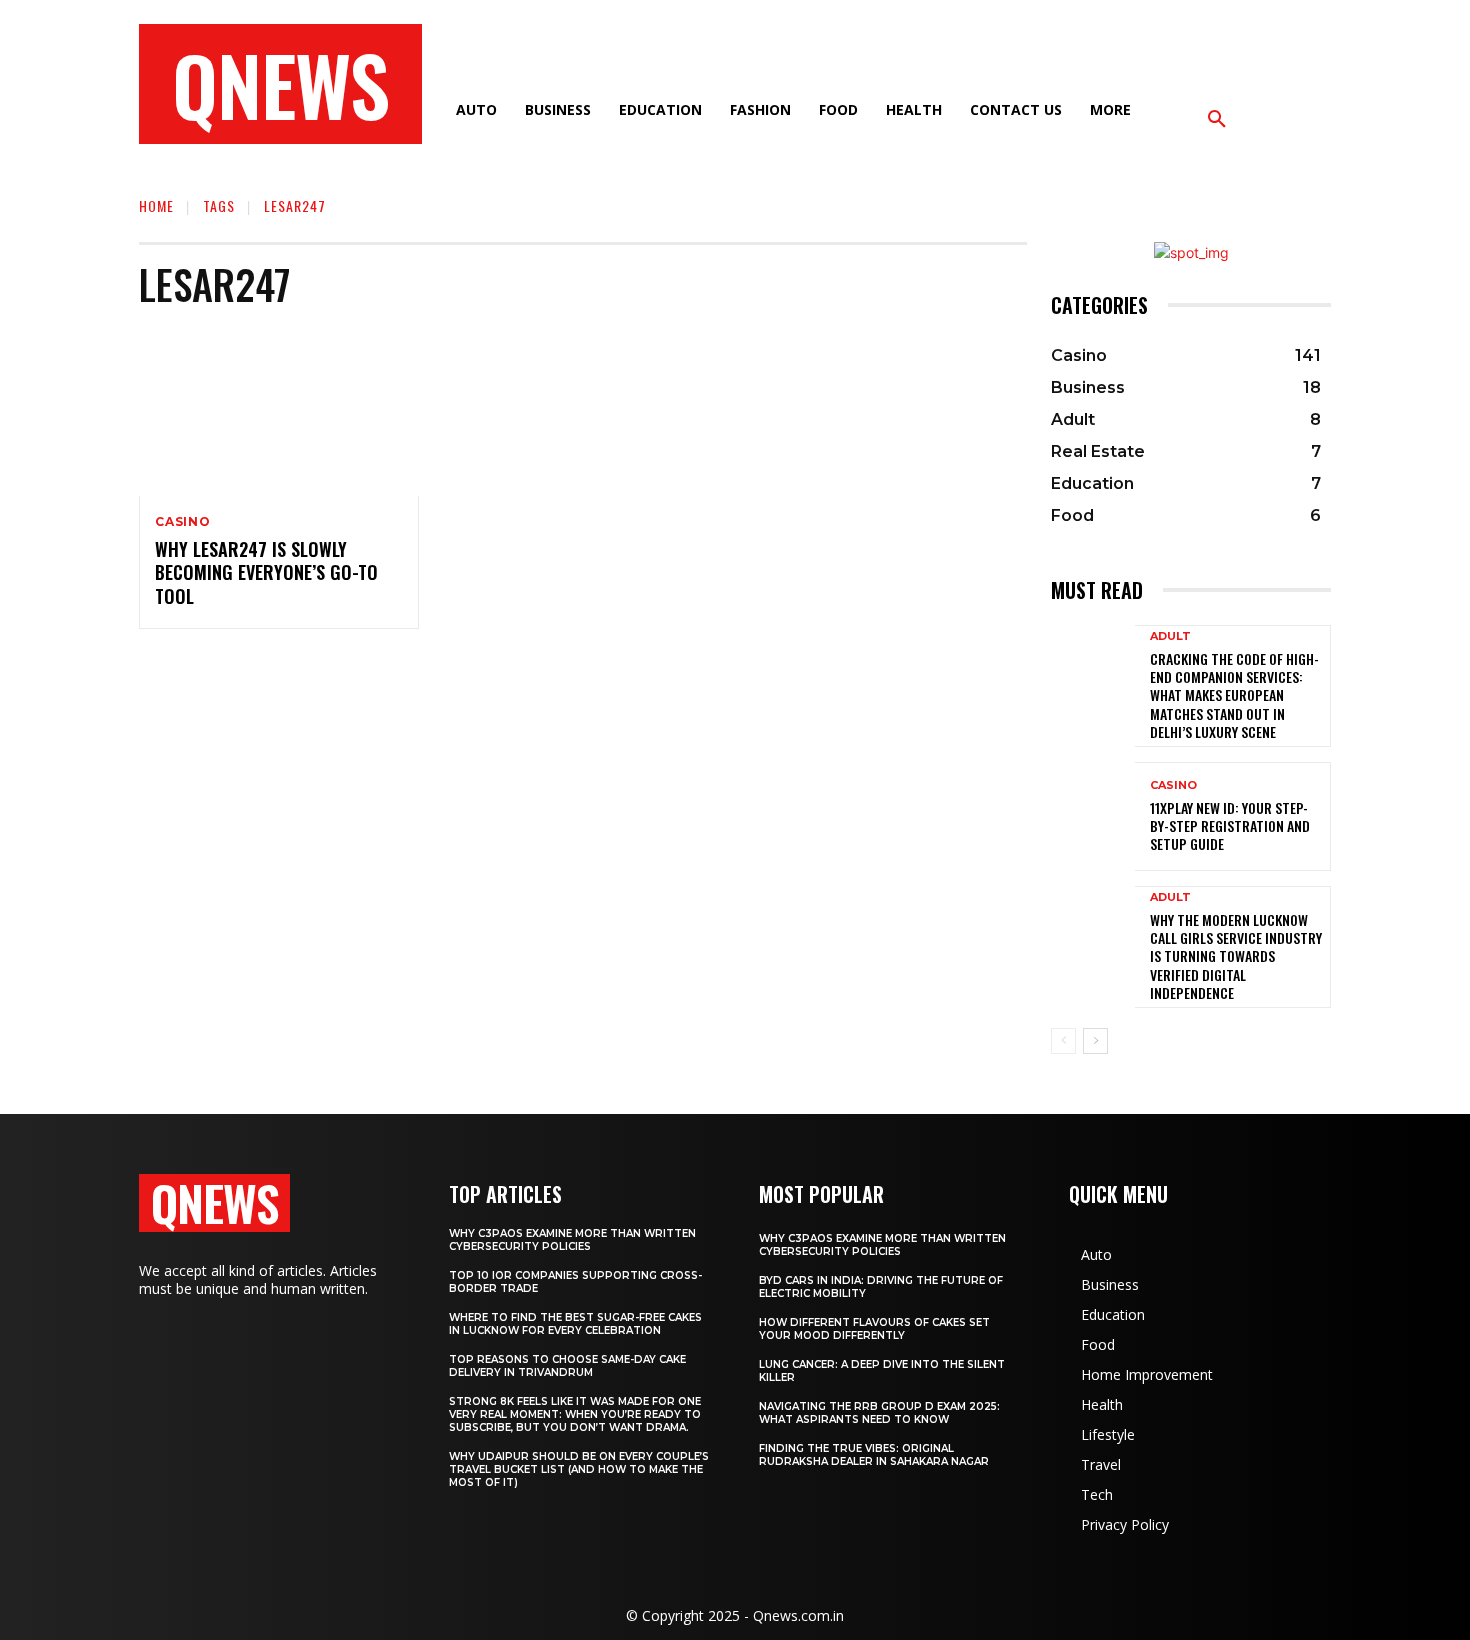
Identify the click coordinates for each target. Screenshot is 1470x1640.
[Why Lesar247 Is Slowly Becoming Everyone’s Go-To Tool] (279, 412)
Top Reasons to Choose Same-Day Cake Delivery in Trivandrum (567, 1366)
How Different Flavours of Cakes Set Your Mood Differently (874, 1329)
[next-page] (1095, 1041)
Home (156, 205)
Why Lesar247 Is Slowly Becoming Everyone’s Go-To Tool (266, 572)
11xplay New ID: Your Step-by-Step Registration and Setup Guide (1230, 825)
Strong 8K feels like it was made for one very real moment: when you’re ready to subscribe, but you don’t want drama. (575, 1414)
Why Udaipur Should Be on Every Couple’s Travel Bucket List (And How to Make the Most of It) (579, 1469)
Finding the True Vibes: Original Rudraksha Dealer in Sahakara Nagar (874, 1455)
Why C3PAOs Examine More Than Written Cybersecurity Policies (572, 1240)
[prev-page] (1063, 1041)
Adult (1170, 636)
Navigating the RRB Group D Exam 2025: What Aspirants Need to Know (879, 1413)
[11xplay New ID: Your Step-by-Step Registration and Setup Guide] (1093, 816)
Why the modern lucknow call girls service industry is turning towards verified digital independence (1236, 956)
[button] (1217, 120)
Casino (183, 522)
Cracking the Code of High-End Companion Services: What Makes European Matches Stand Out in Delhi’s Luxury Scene (1234, 695)
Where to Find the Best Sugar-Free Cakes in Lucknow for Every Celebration (575, 1324)
